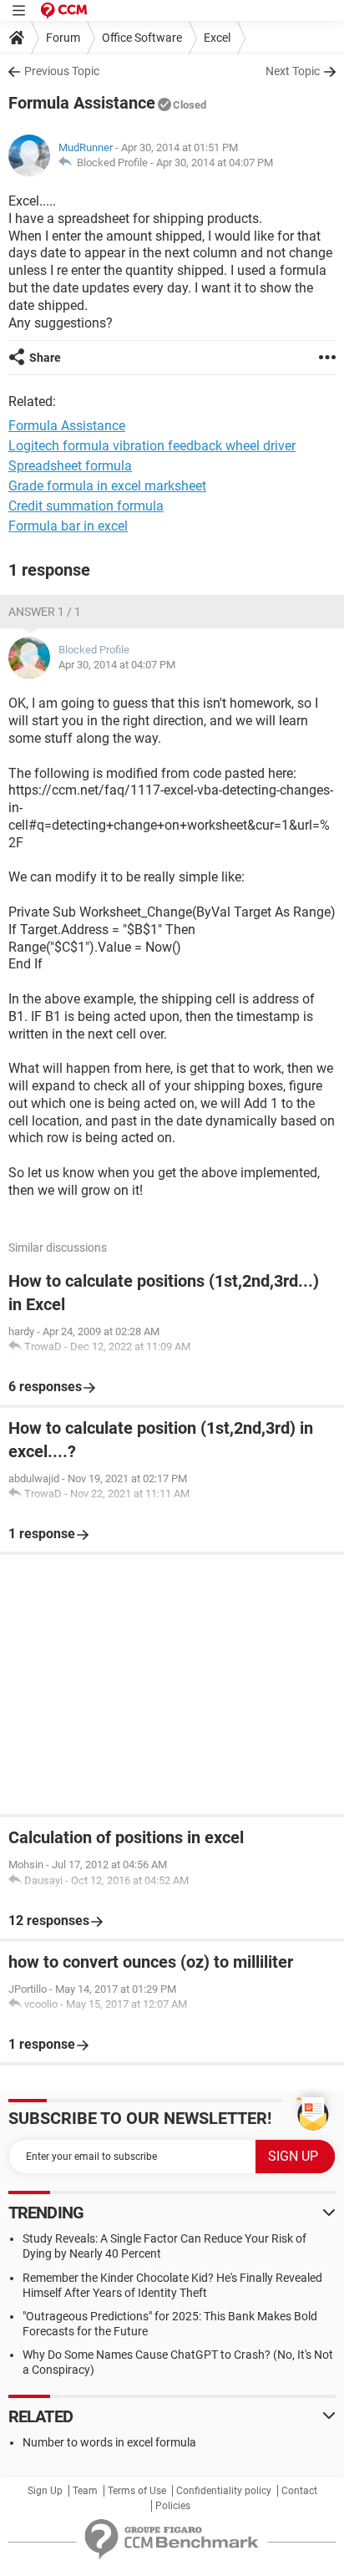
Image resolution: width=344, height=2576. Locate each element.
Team (85, 2491)
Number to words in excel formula (109, 2442)
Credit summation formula (86, 506)
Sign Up (45, 2491)
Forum (63, 38)
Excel (217, 38)
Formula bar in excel (68, 526)
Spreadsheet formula (70, 466)
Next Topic (293, 71)
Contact (299, 2491)
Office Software (142, 38)
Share (45, 358)
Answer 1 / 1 (45, 612)
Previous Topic (62, 71)
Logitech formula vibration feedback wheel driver (152, 446)
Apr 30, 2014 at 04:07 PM (215, 163)
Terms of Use (137, 2491)
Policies (173, 2506)
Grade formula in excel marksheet (107, 486)
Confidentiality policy (224, 2491)
